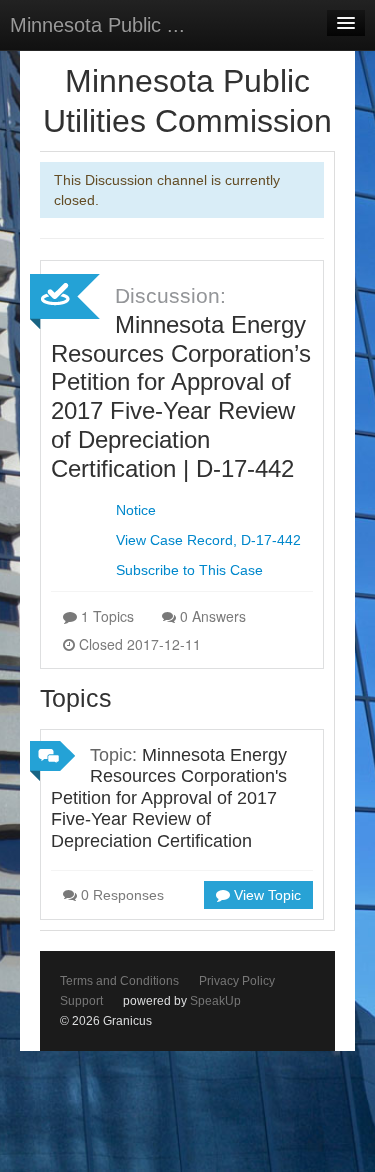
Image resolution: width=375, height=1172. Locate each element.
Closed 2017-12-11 (138, 644)
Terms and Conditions (119, 981)
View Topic (265, 895)
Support (81, 1001)
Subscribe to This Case (189, 570)
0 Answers (211, 616)
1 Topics (105, 616)
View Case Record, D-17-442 (208, 540)
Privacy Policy (237, 981)
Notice (136, 510)
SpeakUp (215, 1001)
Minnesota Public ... (97, 25)
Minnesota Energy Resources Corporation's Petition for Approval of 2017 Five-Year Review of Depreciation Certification (169, 798)
